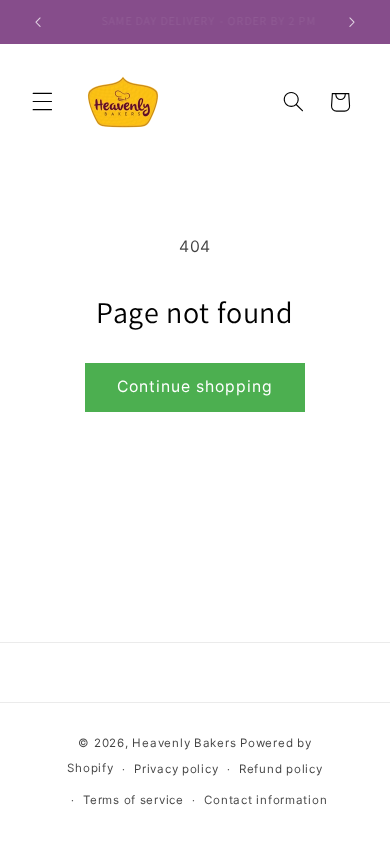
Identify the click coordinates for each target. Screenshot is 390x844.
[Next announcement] (352, 22)
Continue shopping (195, 386)
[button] (42, 102)
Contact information (265, 800)
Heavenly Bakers (186, 743)
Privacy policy (176, 769)
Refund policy (281, 769)
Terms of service (133, 800)
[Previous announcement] (38, 22)
